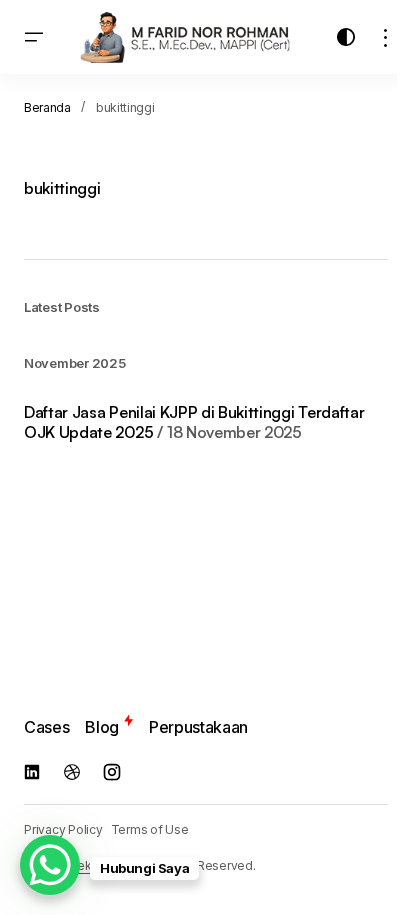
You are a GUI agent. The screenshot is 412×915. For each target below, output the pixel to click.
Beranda (47, 107)
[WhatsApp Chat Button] (50, 865)
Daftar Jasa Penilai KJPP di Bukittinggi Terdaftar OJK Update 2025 (194, 422)
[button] (34, 37)
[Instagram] (112, 772)
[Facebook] (32, 772)
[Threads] (72, 772)
